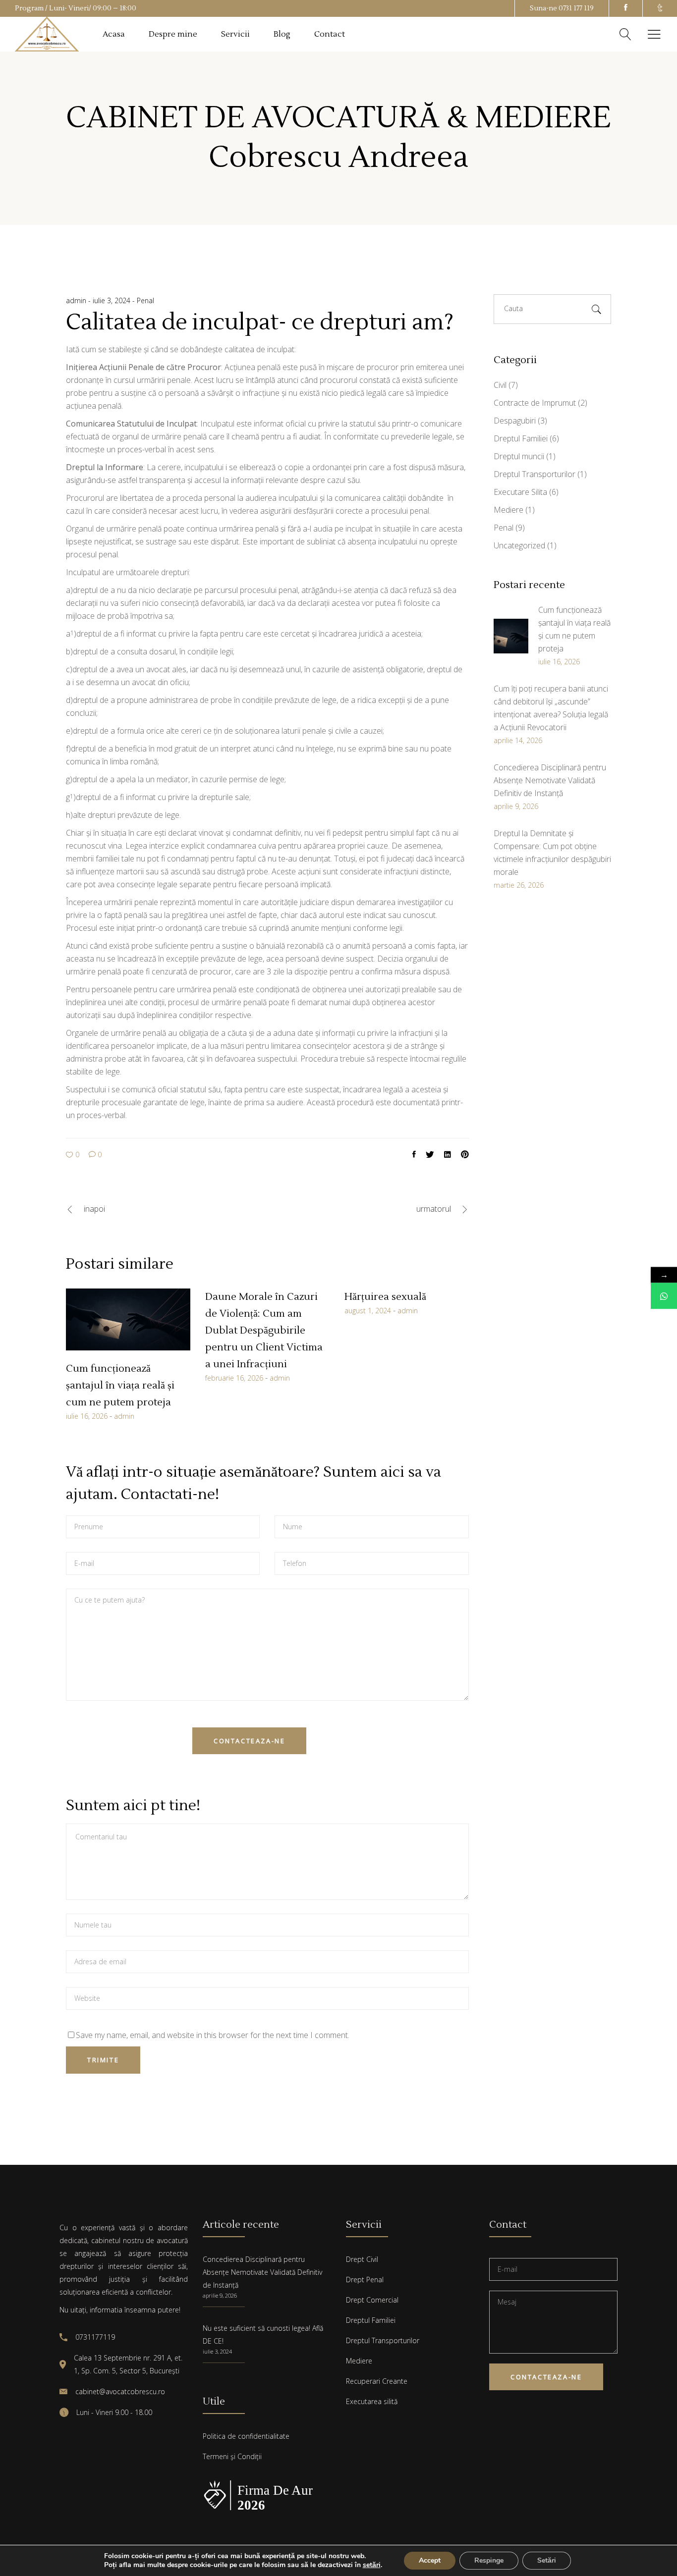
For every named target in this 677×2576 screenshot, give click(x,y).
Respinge (489, 2560)
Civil (500, 385)
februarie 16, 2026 (234, 1378)
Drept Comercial (372, 2300)
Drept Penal (365, 2280)
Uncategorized (519, 545)
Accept (430, 2560)
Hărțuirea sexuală (385, 1297)
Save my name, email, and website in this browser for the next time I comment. (213, 2035)
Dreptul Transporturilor (535, 474)
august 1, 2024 (368, 1311)
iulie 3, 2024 (113, 300)
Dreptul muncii (519, 456)
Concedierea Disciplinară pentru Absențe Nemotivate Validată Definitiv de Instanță (262, 2272)
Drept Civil (362, 2259)
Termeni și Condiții (232, 2456)
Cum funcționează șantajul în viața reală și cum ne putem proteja (120, 1386)
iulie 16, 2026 (87, 1416)
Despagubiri (515, 421)
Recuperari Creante (377, 2381)
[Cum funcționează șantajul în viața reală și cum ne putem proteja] (128, 1319)
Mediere (508, 510)
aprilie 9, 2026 (220, 2295)
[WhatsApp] (664, 1296)
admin (77, 300)
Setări (547, 2560)
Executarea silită (372, 2401)
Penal (145, 300)
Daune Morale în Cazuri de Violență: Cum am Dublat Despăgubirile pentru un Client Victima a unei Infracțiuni (264, 1331)
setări (372, 2565)
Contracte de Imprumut (535, 403)
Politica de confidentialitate (246, 2436)
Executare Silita (520, 492)
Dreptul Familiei (521, 438)
